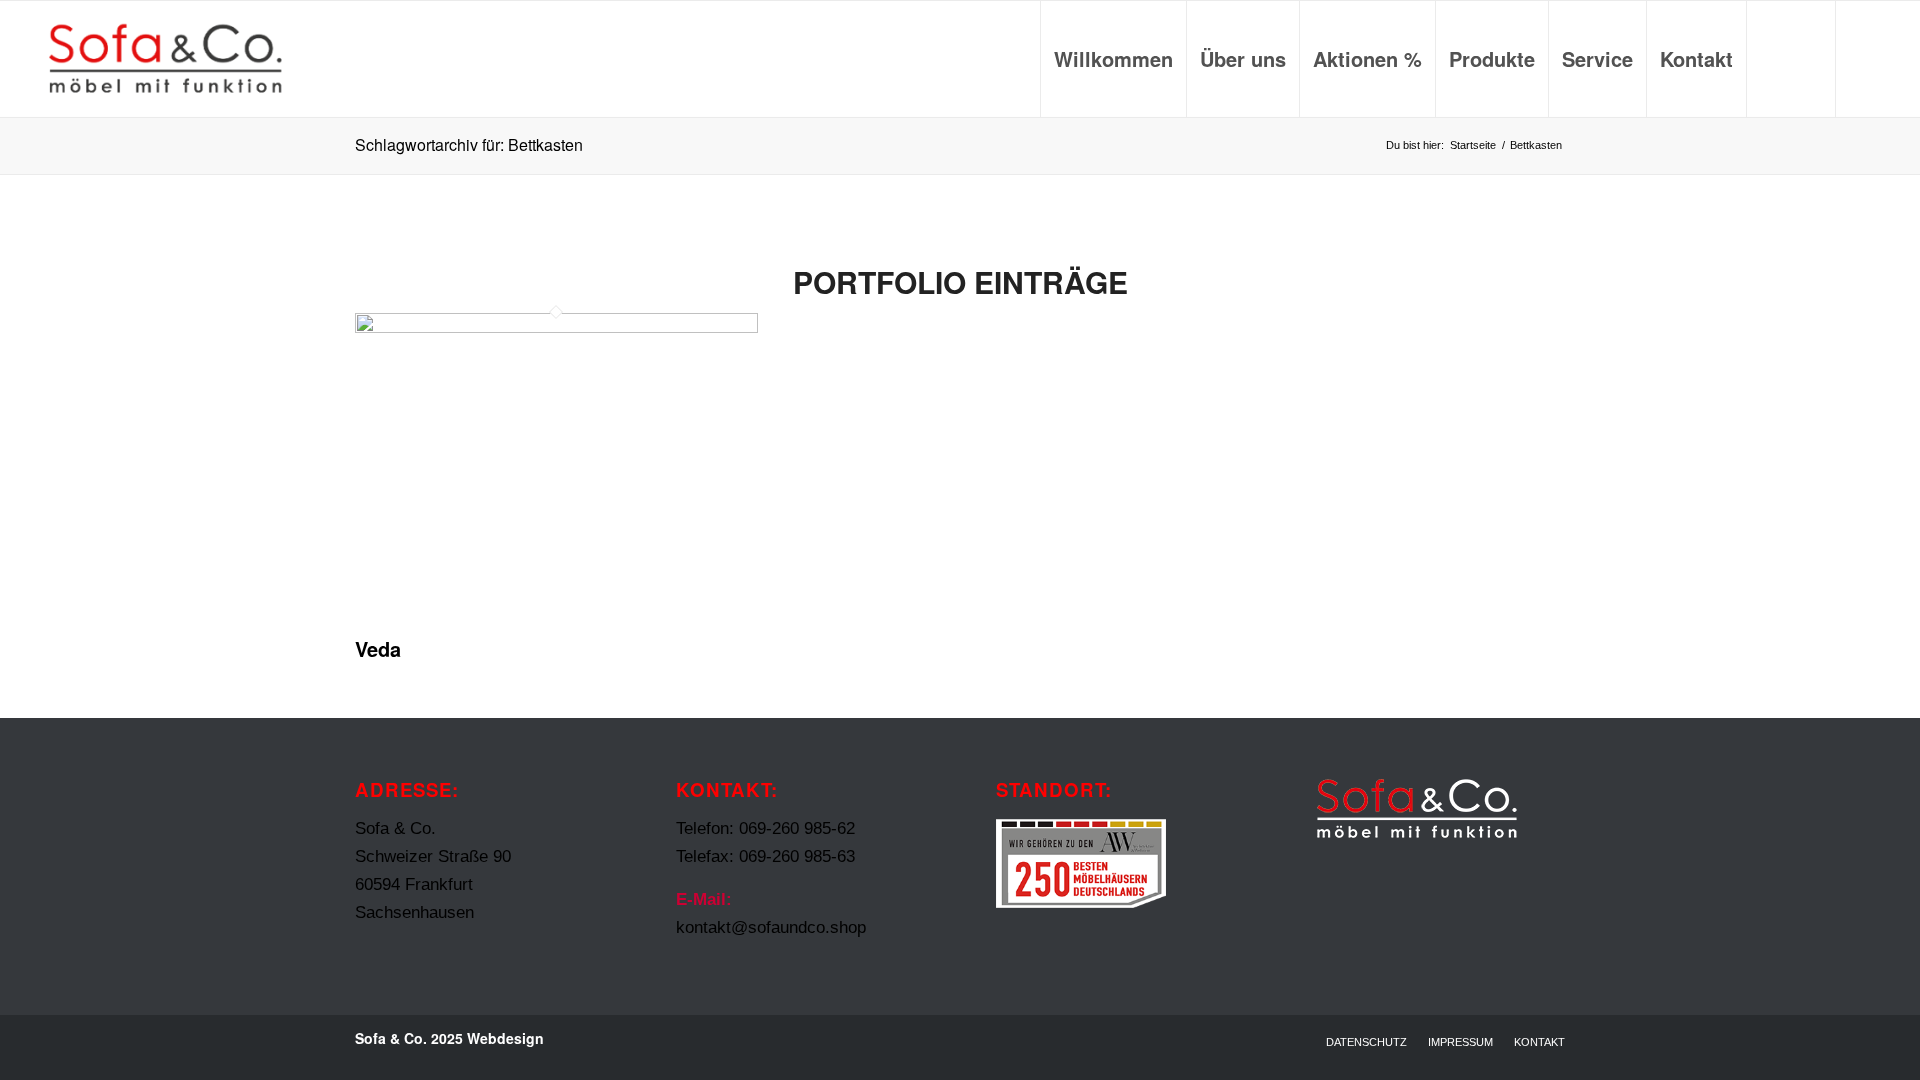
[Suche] (1791, 59)
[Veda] (556, 327)
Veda (378, 648)
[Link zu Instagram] (1867, 58)
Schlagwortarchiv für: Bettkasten (469, 144)
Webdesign (505, 1038)
